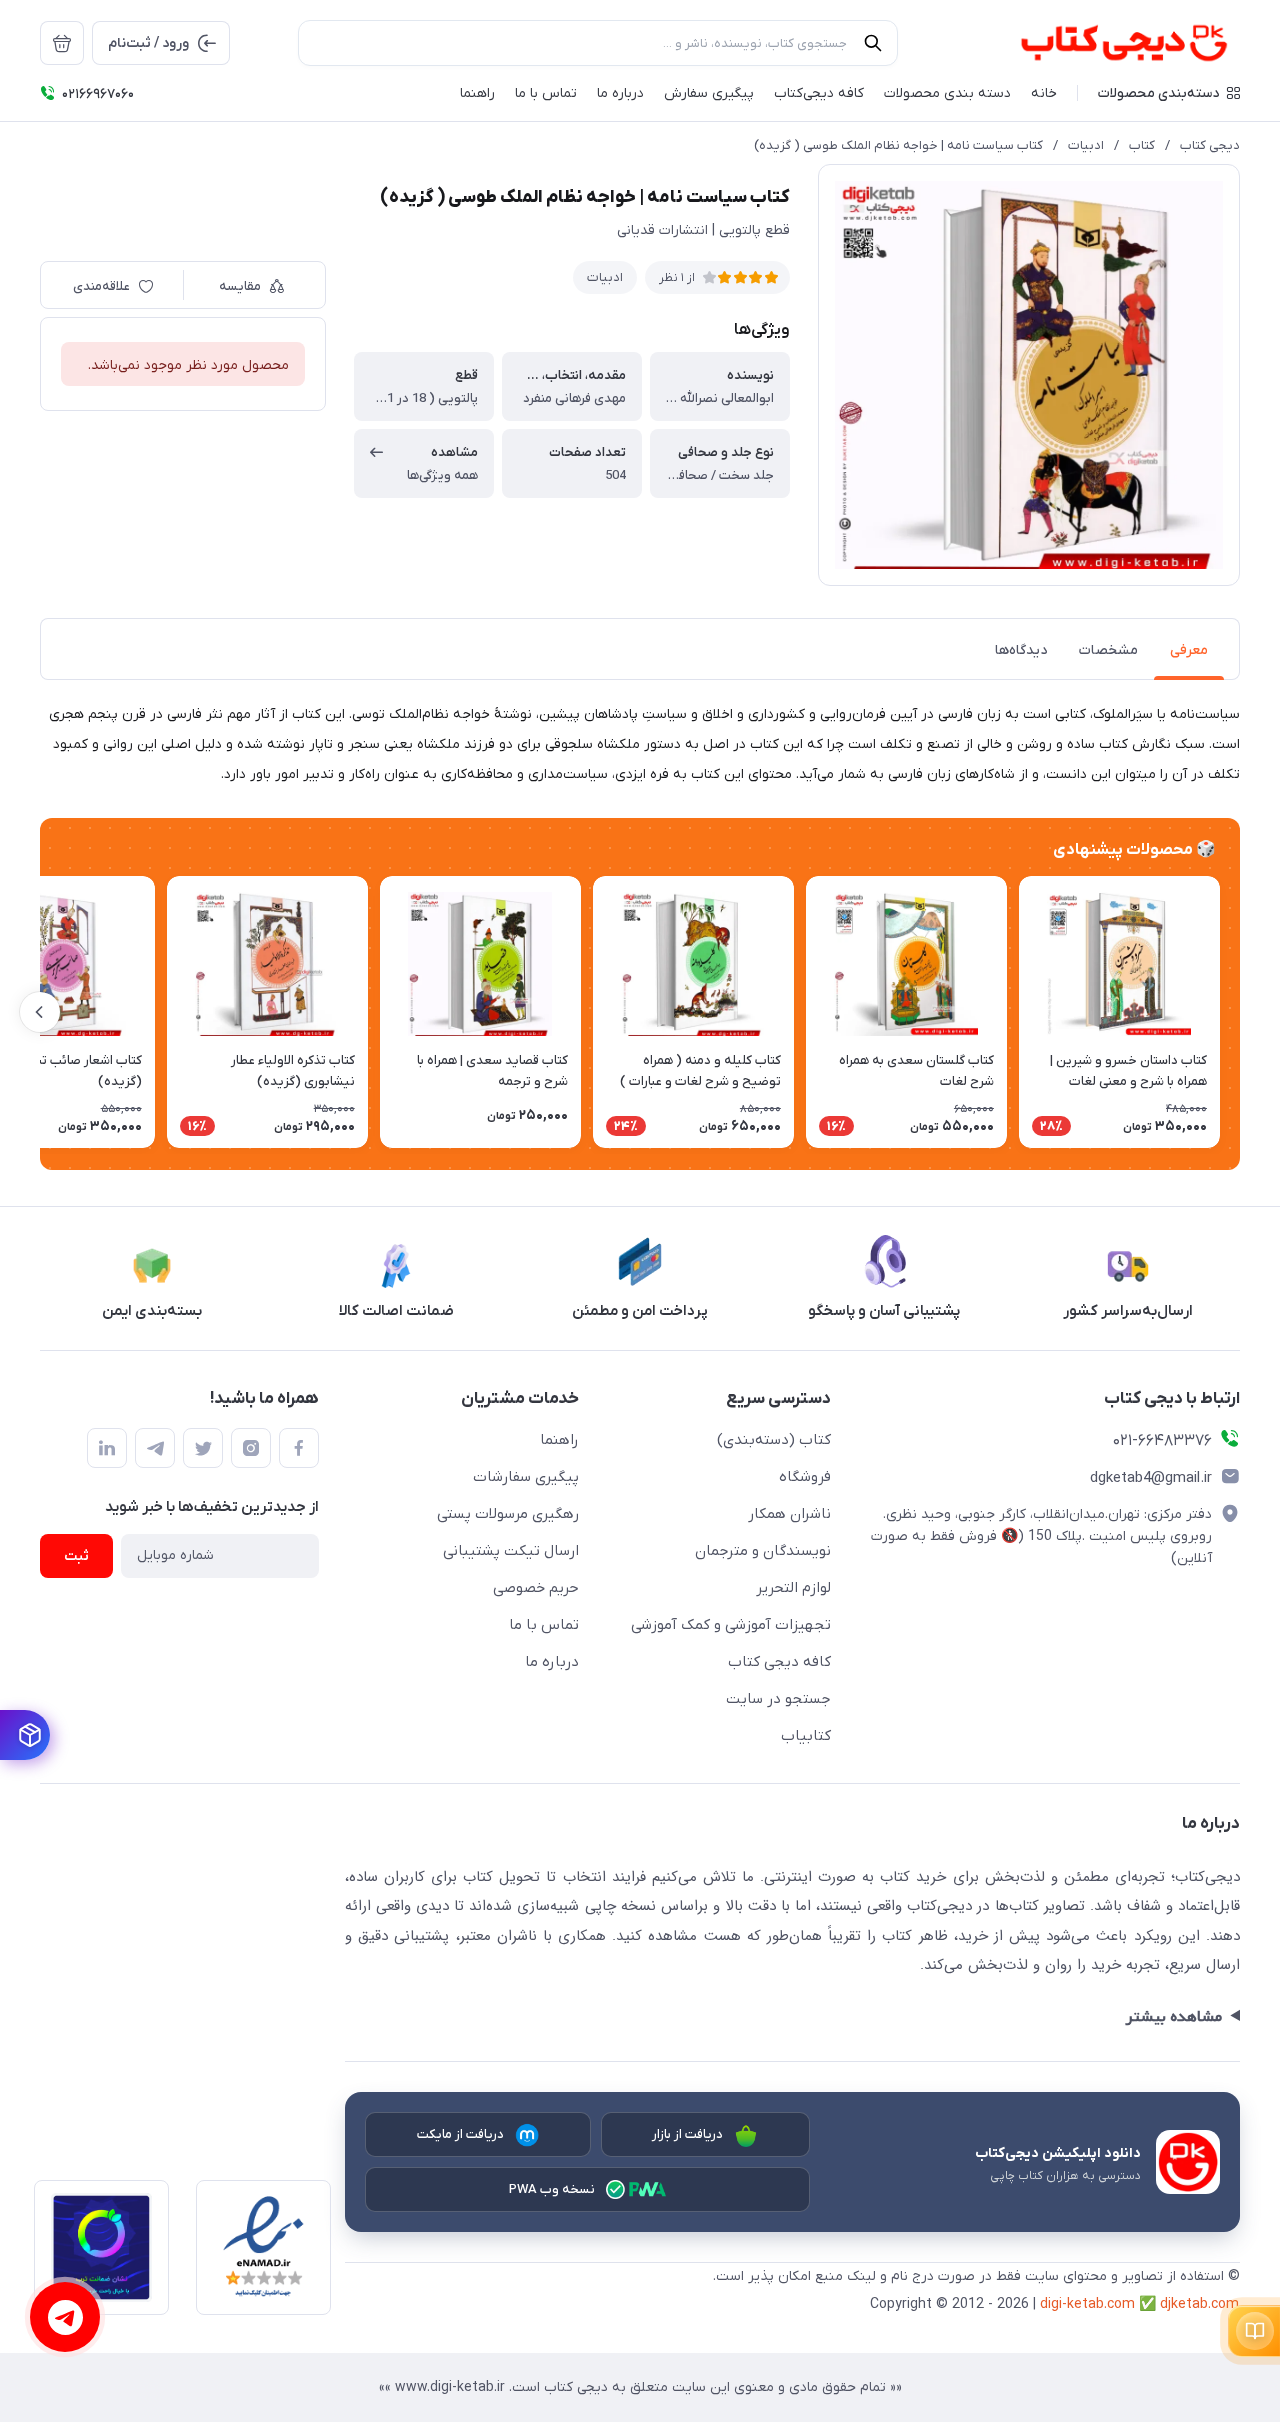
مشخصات (1108, 650)
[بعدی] (40, 1012)
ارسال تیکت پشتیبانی (511, 1551)
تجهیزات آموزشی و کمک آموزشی (731, 1625)
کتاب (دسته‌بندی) (774, 1440)
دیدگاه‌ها (1021, 650)
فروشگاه (805, 1477)
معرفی (1189, 650)
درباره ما (552, 1662)
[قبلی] (1240, 1012)
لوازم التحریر (793, 1588)
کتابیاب (806, 1736)
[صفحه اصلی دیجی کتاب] (1102, 43)
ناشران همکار (789, 1514)
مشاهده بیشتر (1173, 2017)
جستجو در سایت (778, 1699)
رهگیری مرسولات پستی (508, 1514)
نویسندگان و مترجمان (763, 1551)
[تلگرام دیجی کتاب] (155, 1448)
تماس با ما (544, 1625)
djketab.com (1199, 2304)
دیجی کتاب (1210, 145)
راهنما (559, 1440)
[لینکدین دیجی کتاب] (107, 1448)
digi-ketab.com (1087, 2304)
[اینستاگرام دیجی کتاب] (251, 1448)
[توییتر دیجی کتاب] (203, 1448)
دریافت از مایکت (461, 2134)
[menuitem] (62, 43)
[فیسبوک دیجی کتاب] (299, 1448)
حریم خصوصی (536, 1588)
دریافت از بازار (688, 2134)
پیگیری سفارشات (526, 1477)
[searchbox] (598, 43)
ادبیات (1086, 145)
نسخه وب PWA (552, 2189)
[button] (1169, 93)
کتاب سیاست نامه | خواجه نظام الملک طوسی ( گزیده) (898, 145)
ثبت (76, 1556)
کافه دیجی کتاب (779, 1662)
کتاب (1142, 145)
